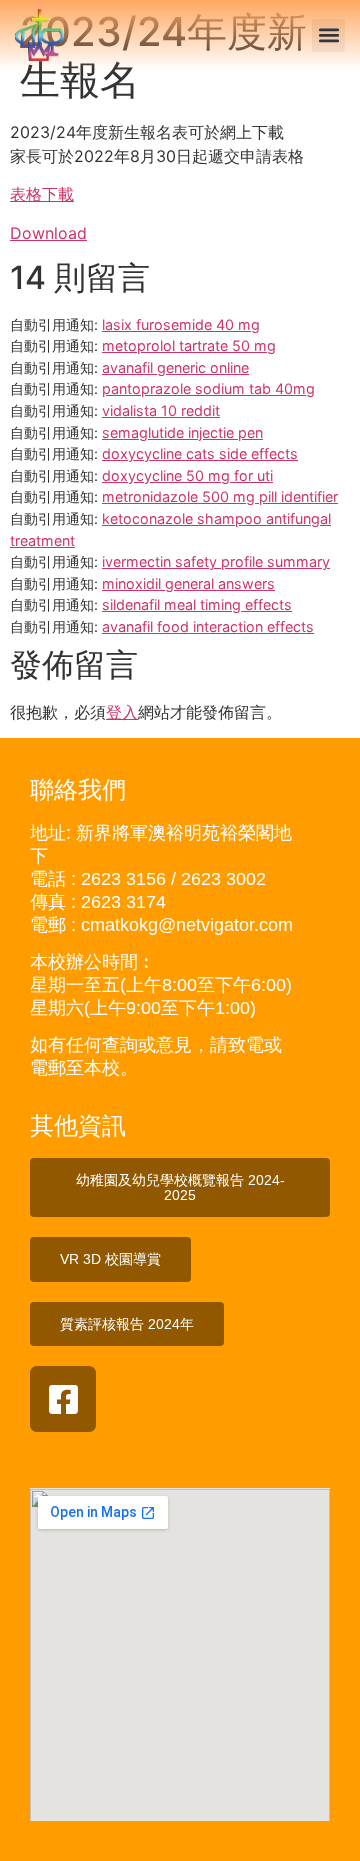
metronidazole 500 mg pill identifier (220, 496)
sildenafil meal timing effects (197, 604)
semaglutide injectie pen (182, 432)
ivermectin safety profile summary (216, 561)
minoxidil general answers (188, 583)
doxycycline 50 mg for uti (187, 475)
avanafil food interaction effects (208, 626)
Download (48, 233)
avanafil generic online (175, 367)
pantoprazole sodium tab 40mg (208, 388)
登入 (122, 712)
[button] (328, 35)
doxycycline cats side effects (200, 453)
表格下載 (42, 194)
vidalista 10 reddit (161, 410)
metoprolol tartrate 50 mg (189, 345)
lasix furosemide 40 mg (181, 324)
